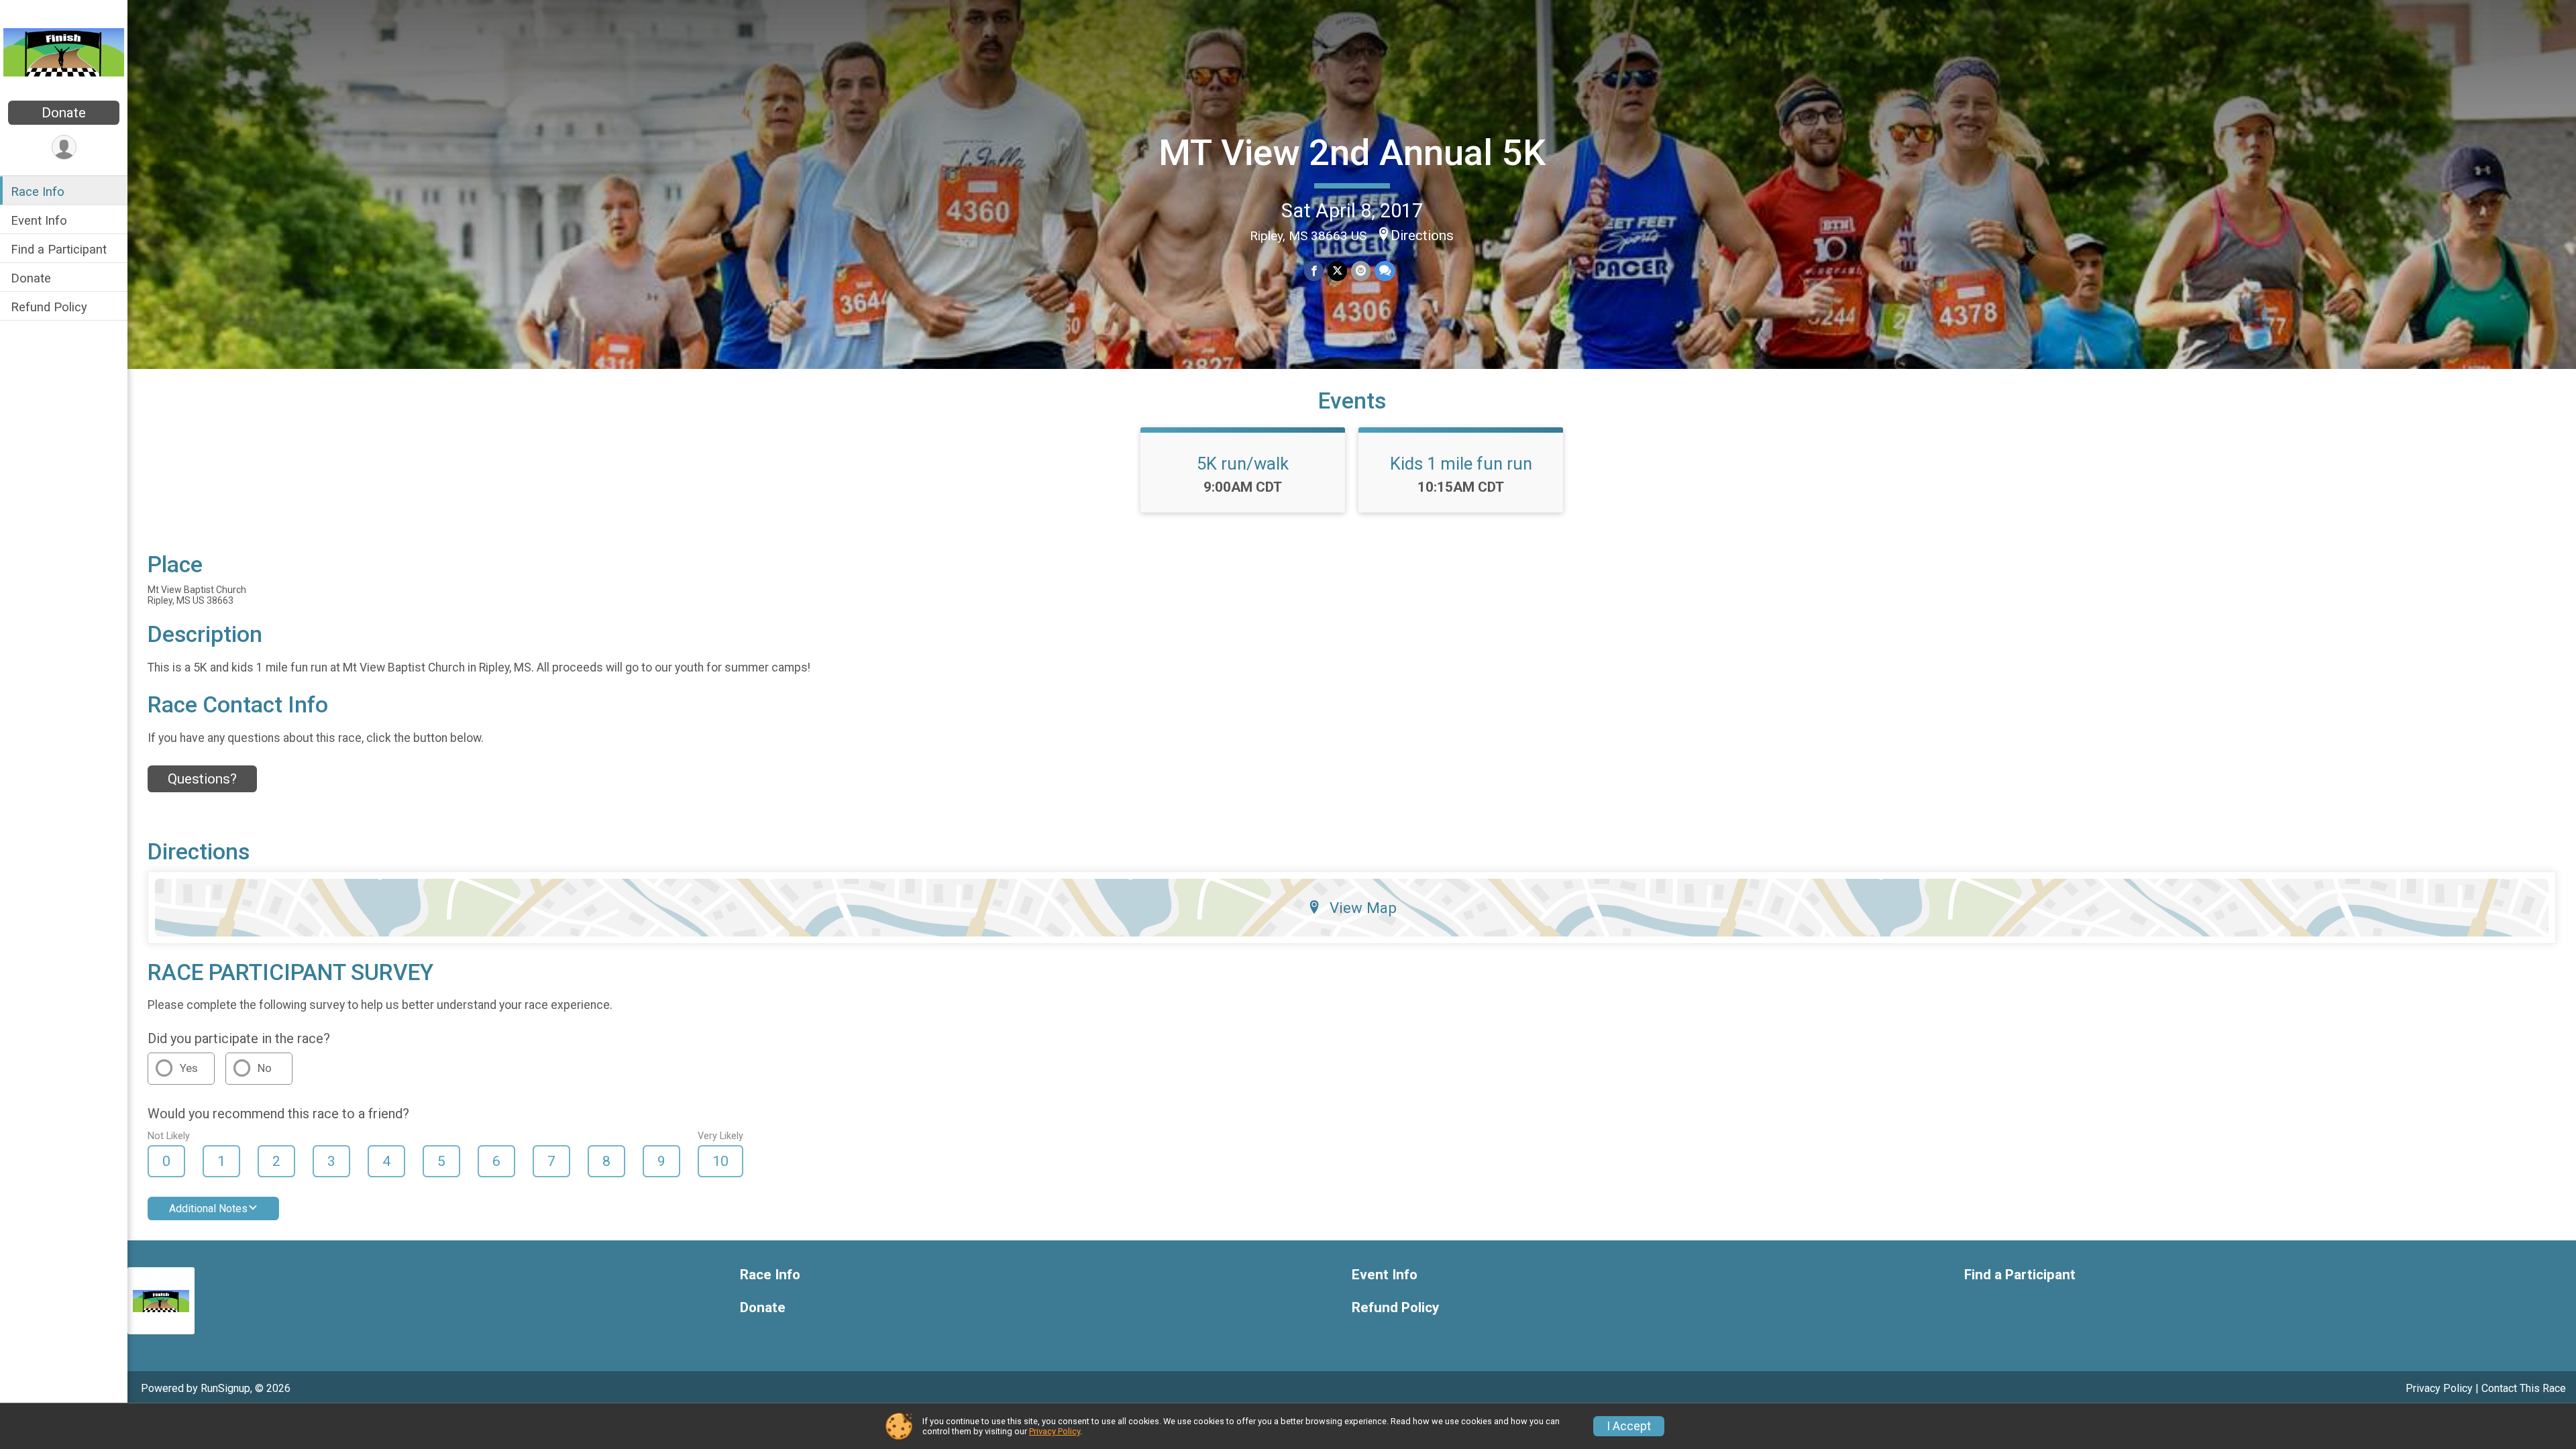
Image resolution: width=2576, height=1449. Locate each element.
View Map (1363, 908)
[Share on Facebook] (1314, 271)
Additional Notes (208, 1209)
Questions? (202, 779)
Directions (1422, 235)
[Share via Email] (1361, 271)
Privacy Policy (2439, 1388)
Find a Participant (59, 249)
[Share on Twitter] (1337, 271)
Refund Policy (49, 307)
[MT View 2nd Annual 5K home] (64, 52)
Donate (64, 113)
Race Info (38, 192)
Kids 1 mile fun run (1461, 464)
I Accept (1629, 1426)
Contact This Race (2524, 1388)
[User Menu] (64, 147)
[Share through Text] (1385, 271)
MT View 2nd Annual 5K (1352, 153)
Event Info (39, 220)
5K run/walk (1243, 464)
